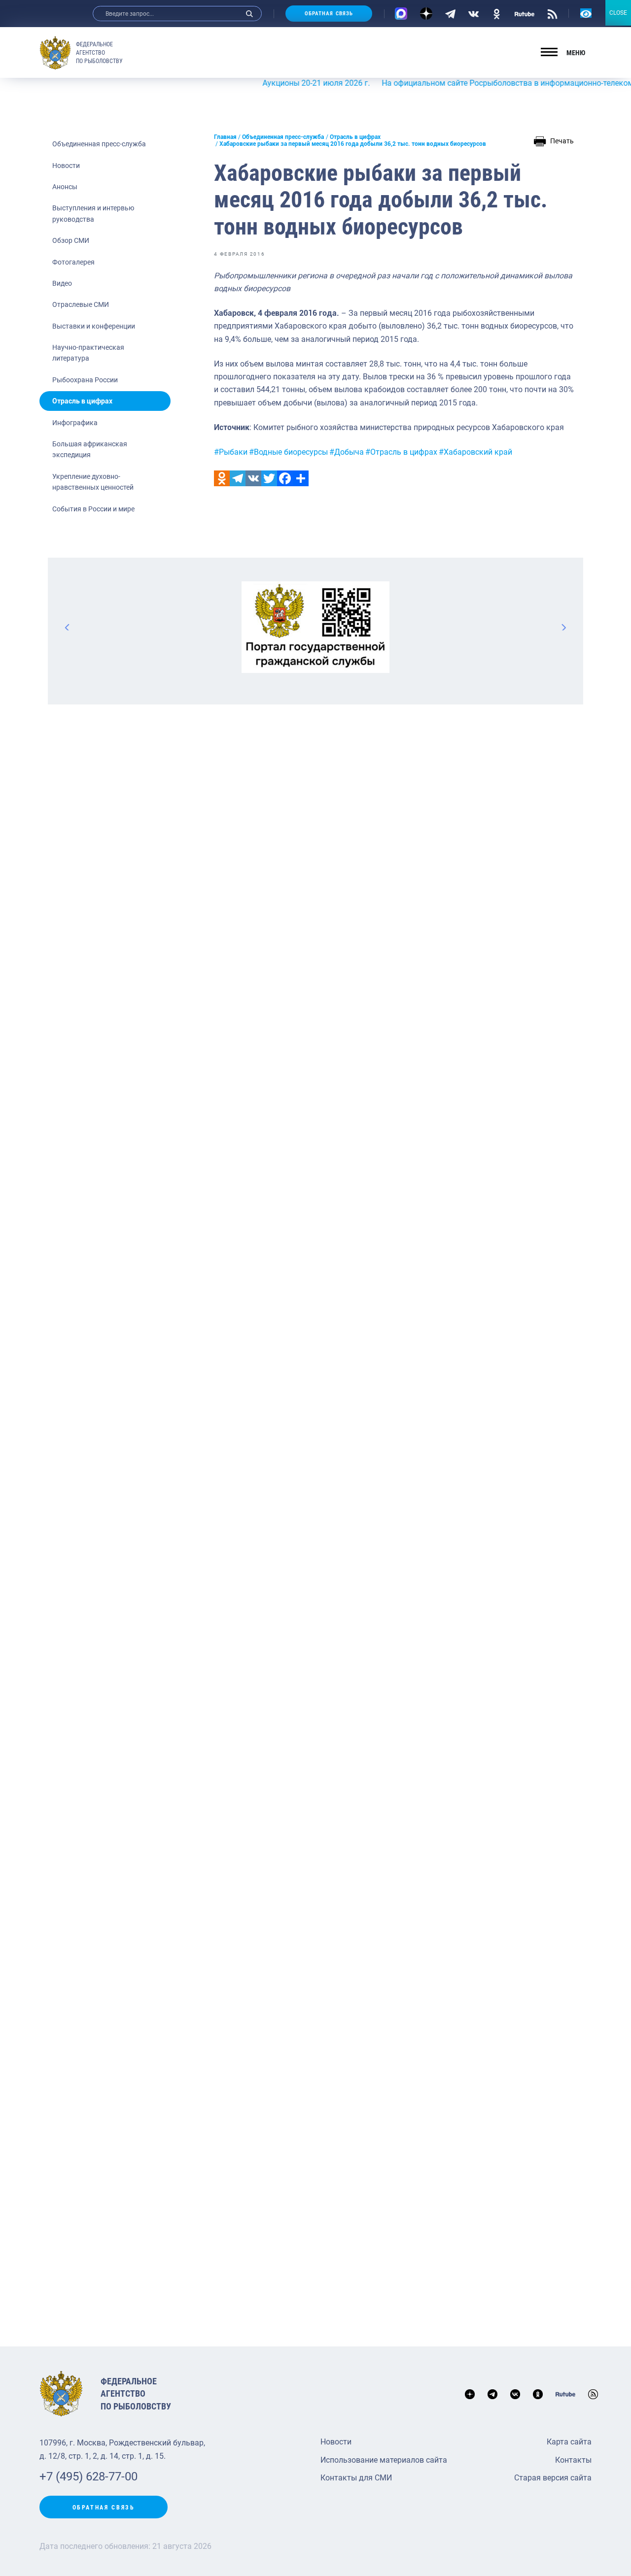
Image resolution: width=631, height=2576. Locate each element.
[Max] (401, 14)
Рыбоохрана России (85, 380)
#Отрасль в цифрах (401, 452)
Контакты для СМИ (356, 2478)
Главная (225, 137)
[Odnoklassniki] (222, 478)
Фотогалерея (73, 262)
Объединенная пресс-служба (99, 144)
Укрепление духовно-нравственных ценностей (93, 482)
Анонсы (65, 187)
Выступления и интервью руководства (93, 213)
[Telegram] (450, 13)
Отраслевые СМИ (81, 304)
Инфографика (75, 423)
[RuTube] (525, 13)
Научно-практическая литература (88, 353)
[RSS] (552, 13)
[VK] (473, 13)
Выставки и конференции (94, 326)
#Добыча (347, 452)
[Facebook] (285, 478)
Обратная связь (329, 14)
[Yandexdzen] (426, 14)
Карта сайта (569, 2442)
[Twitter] (269, 478)
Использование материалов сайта (384, 2460)
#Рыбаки (231, 452)
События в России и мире (93, 509)
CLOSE (618, 13)
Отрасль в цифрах (82, 401)
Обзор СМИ (71, 240)
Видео (62, 283)
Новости (66, 166)
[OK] (497, 13)
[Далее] (563, 627)
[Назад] (68, 627)
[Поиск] (249, 14)
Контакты (573, 2460)
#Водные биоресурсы (288, 452)
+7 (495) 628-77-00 (88, 2476)
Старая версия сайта (553, 2478)
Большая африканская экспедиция (90, 449)
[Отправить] (301, 478)
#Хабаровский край (475, 452)
